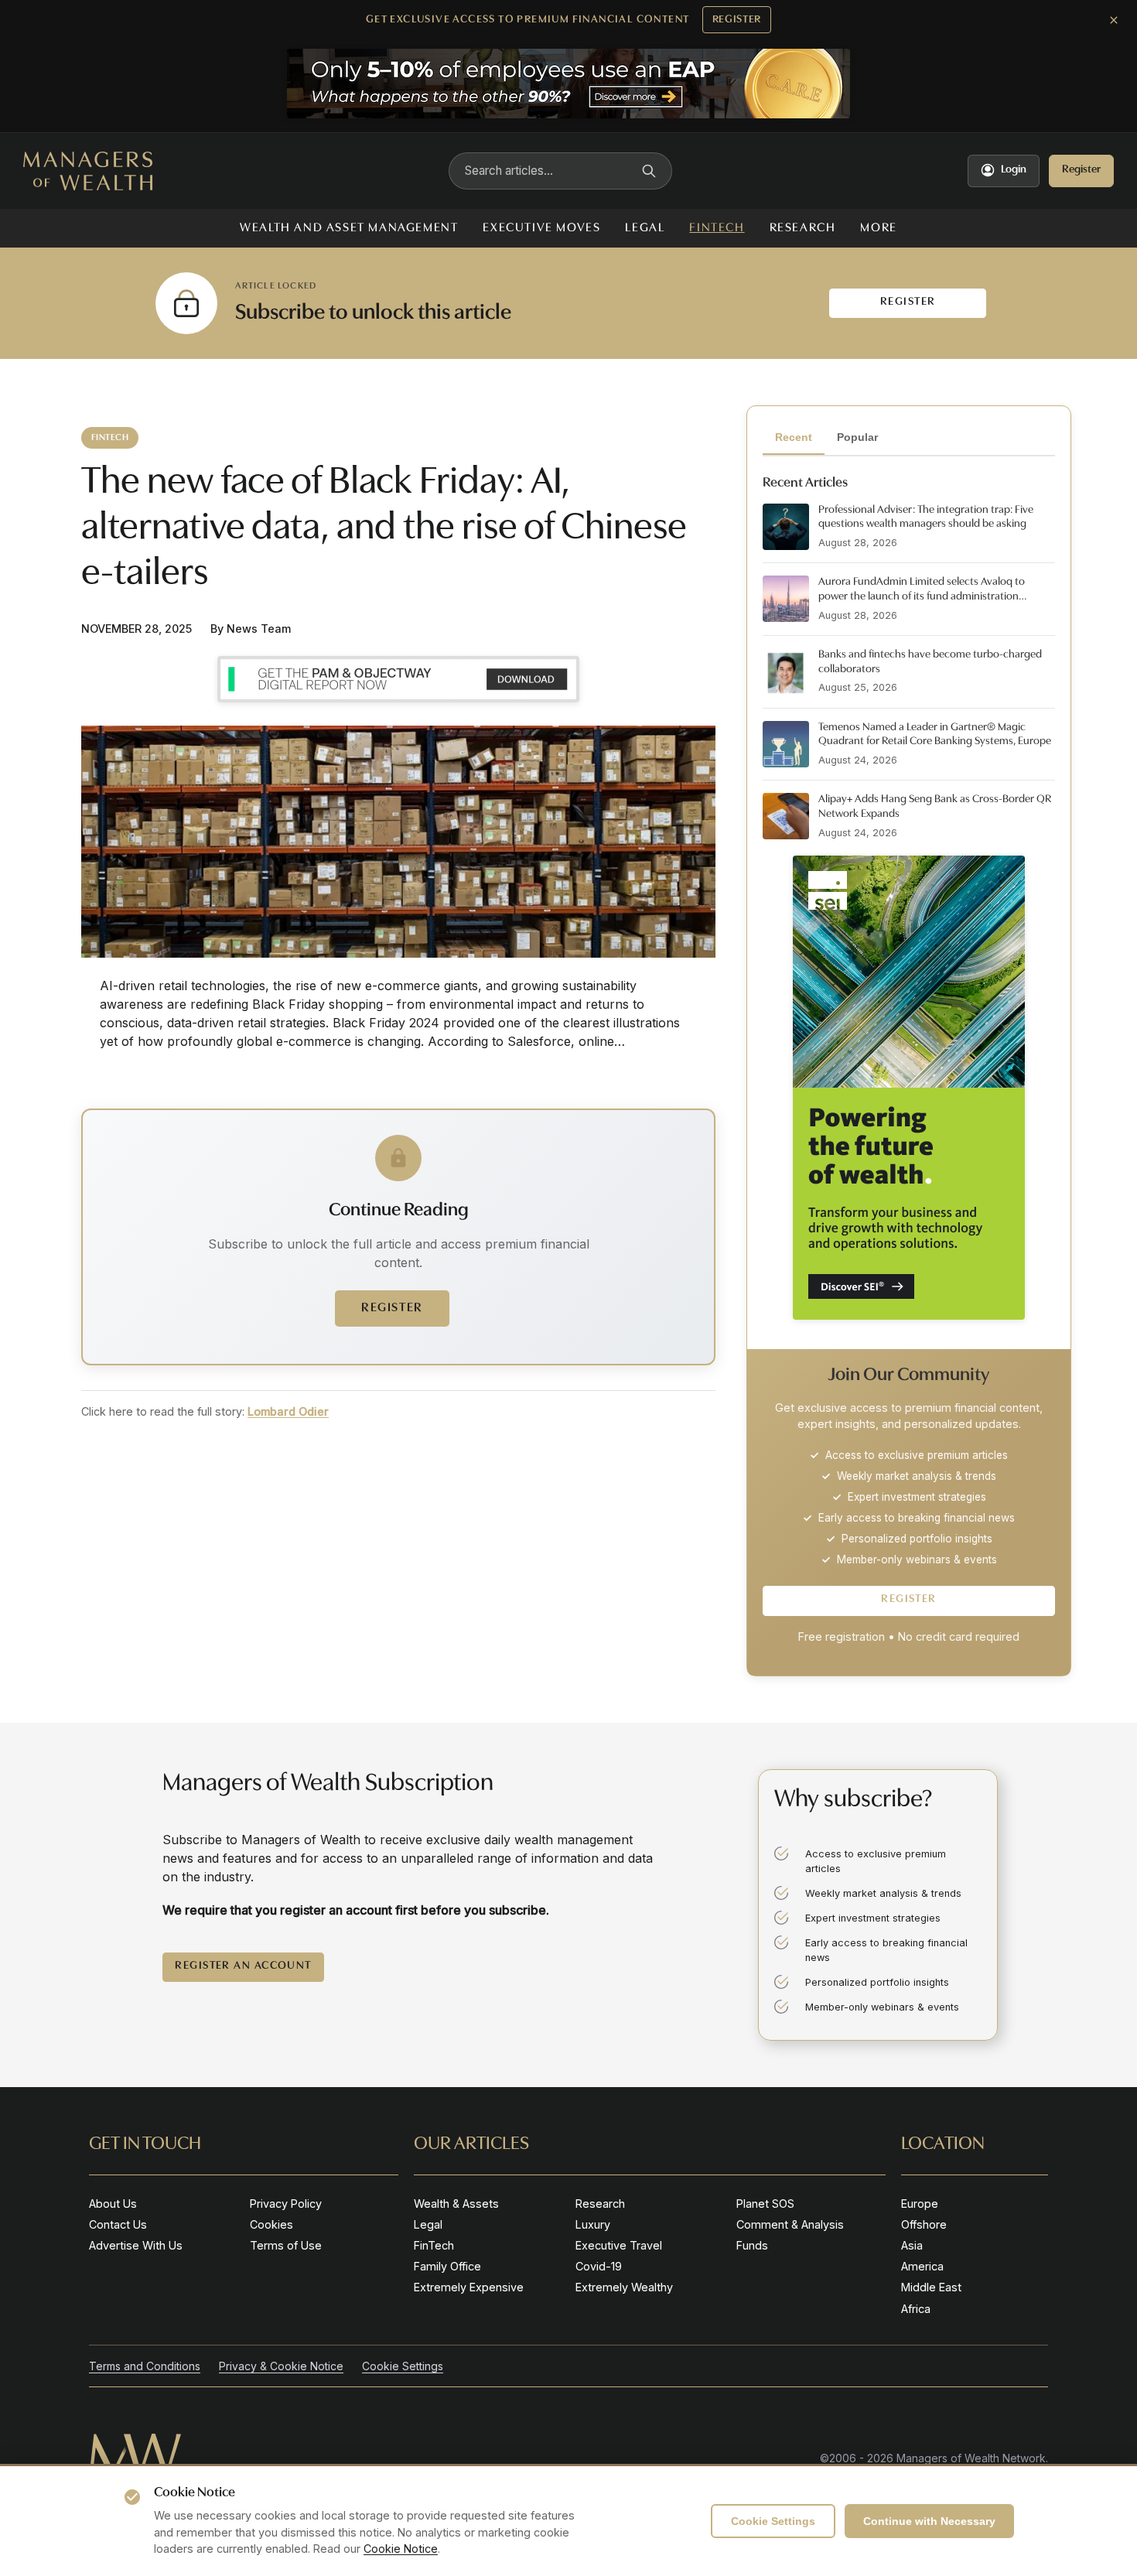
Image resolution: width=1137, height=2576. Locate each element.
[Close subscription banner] (1114, 20)
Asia (912, 2245)
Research (803, 228)
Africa (916, 2309)
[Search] (649, 171)
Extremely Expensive (469, 2287)
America (922, 2266)
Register (737, 20)
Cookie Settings (773, 2521)
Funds (752, 2245)
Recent (794, 437)
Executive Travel (619, 2245)
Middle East (931, 2287)
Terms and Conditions (145, 2366)
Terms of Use (286, 2245)
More (878, 228)
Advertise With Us (136, 2245)
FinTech (717, 228)
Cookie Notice (401, 2549)
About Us (113, 2204)
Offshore (924, 2224)
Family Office (447, 2266)
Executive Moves (541, 228)
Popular (857, 437)
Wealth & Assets (456, 2204)
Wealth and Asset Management (349, 228)
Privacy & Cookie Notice (281, 2366)
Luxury (593, 2224)
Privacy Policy (286, 2204)
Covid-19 (599, 2266)
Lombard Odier (288, 1411)
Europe (920, 2204)
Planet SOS (765, 2204)
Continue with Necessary (929, 2521)
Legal (645, 228)
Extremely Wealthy (624, 2287)
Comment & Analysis (790, 2224)
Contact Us (118, 2224)
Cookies (271, 2224)
